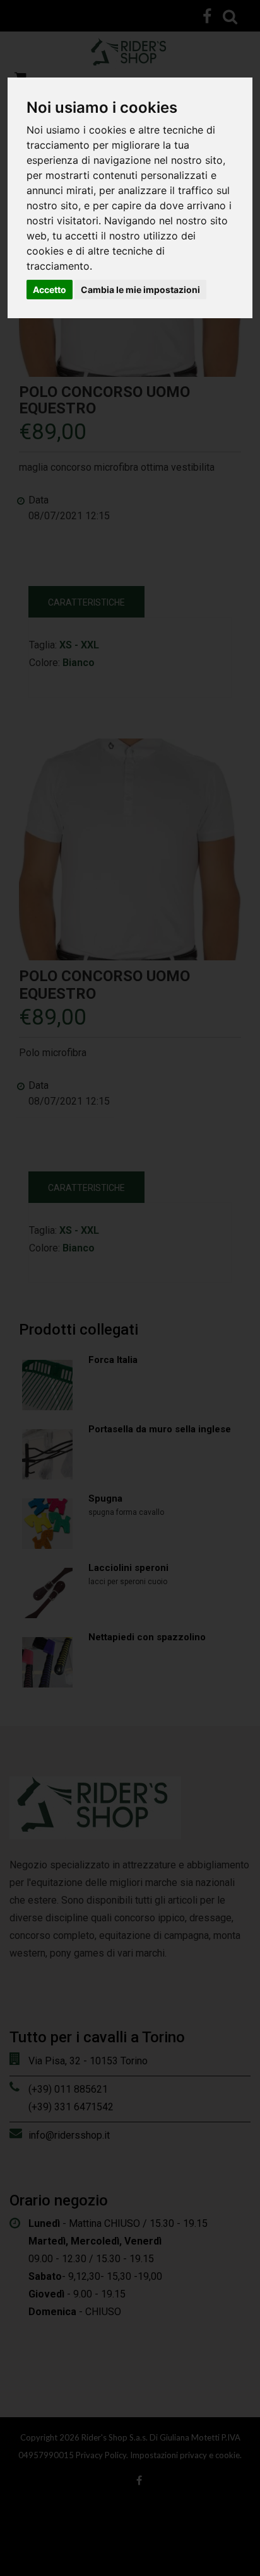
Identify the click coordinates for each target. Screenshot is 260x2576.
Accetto (50, 290)
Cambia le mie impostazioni (140, 290)
